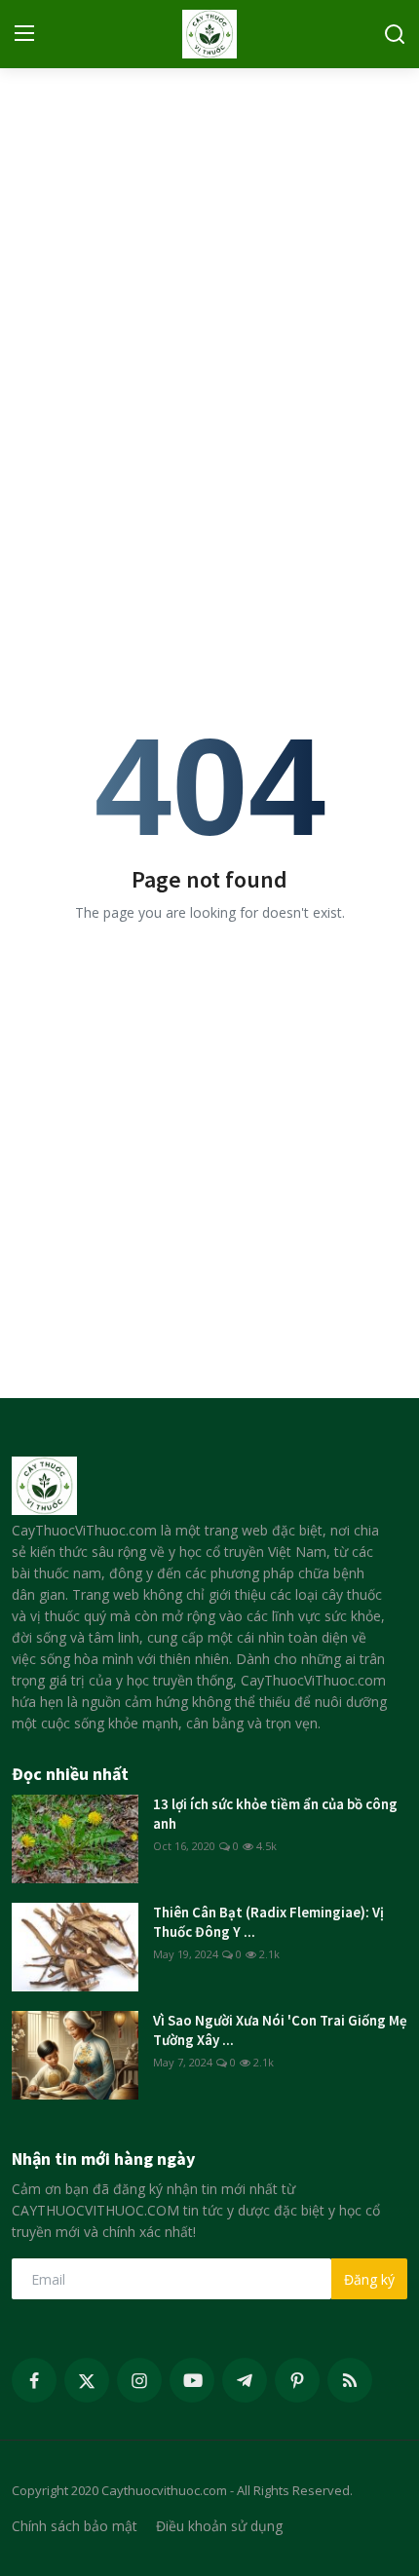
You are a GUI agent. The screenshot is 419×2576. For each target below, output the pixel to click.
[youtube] (192, 2380)
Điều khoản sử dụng (219, 2526)
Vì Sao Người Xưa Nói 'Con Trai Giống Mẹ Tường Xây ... (280, 2030)
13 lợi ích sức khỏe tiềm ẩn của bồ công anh (275, 1814)
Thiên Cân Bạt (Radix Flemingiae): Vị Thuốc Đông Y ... (268, 1922)
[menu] (24, 34)
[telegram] (245, 2380)
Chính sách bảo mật (75, 2526)
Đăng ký (369, 2279)
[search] (395, 34)
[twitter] (87, 2380)
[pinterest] (297, 2380)
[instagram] (139, 2380)
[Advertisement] (209, 292)
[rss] (350, 2380)
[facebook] (34, 2380)
